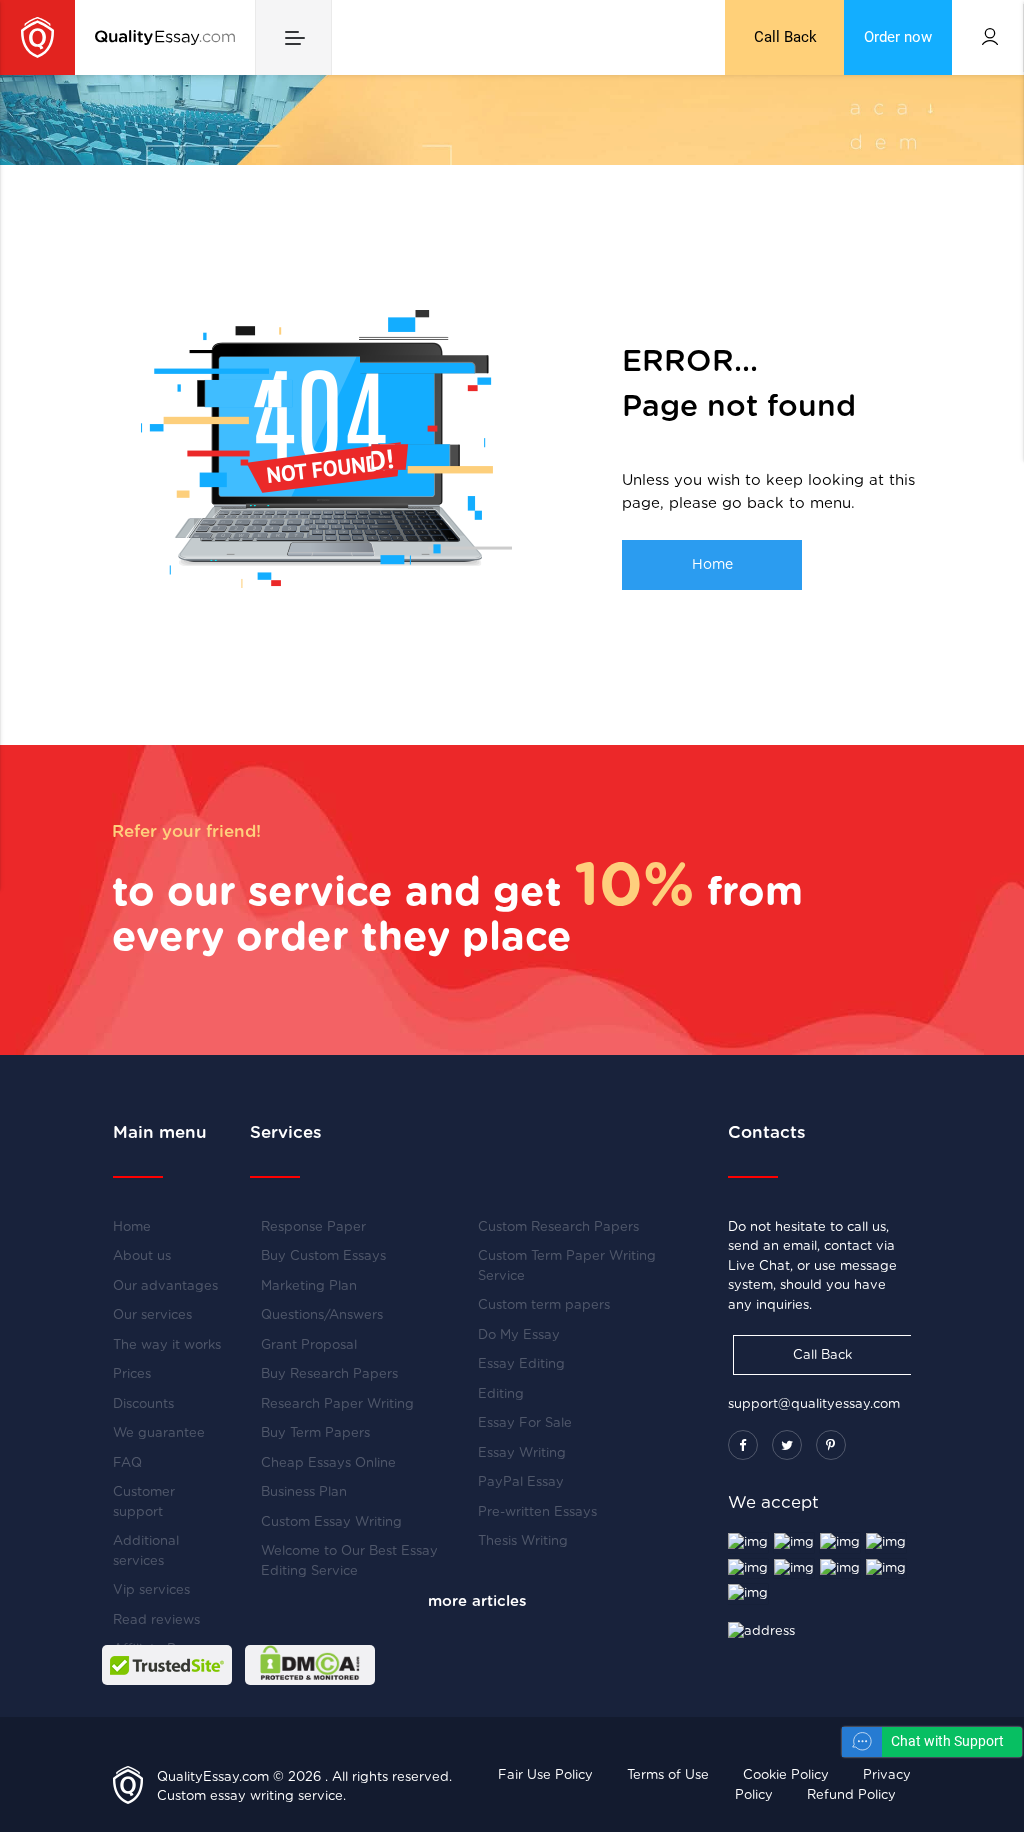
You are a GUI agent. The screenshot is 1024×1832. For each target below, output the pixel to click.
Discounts (143, 1404)
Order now (898, 37)
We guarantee (159, 1433)
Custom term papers (544, 1305)
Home (712, 565)
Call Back (785, 37)
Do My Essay (519, 1335)
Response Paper (313, 1227)
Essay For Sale (525, 1423)
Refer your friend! (186, 831)
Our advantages (165, 1286)
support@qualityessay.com (814, 1404)
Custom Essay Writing (331, 1522)
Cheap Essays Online (328, 1463)
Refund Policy (851, 1795)
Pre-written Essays (537, 1512)
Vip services (151, 1590)
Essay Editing (521, 1364)
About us (142, 1256)
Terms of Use (668, 1775)
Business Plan (304, 1492)
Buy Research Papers (329, 1374)
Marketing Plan (309, 1286)
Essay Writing (522, 1453)
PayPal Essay (521, 1482)
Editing (501, 1394)
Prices (132, 1374)
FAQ (127, 1463)
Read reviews (156, 1620)
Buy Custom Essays (323, 1256)
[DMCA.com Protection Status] (310, 1665)
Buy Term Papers (315, 1433)
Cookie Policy (786, 1775)
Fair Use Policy (545, 1775)
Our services (152, 1315)
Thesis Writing (523, 1541)
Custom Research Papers (558, 1227)
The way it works (167, 1345)
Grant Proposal (309, 1345)
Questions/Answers (322, 1315)
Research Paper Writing (337, 1404)
